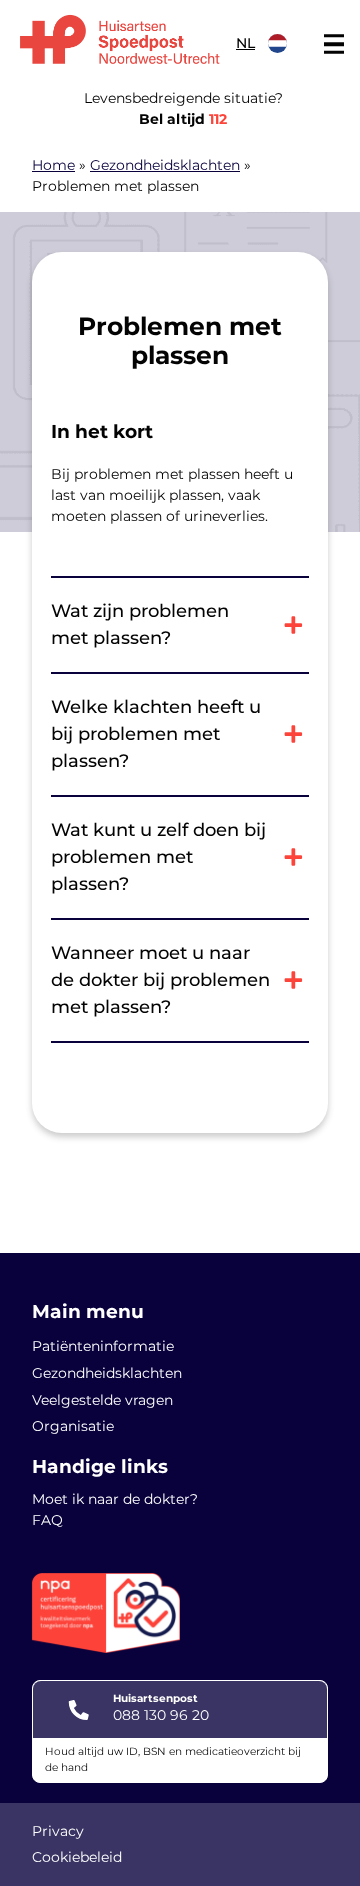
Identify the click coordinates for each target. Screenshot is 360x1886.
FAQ (47, 1520)
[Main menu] (334, 44)
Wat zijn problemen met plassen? (140, 624)
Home (53, 165)
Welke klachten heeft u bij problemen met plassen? (156, 734)
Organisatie (73, 1426)
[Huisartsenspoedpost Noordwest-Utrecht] (120, 39)
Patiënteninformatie (103, 1346)
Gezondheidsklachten (165, 165)
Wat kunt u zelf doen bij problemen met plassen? (158, 857)
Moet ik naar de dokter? (115, 1499)
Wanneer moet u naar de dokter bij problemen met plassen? (160, 980)
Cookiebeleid (77, 1857)
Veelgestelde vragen (102, 1400)
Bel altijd (183, 119)
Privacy (58, 1831)
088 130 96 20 (161, 1715)
